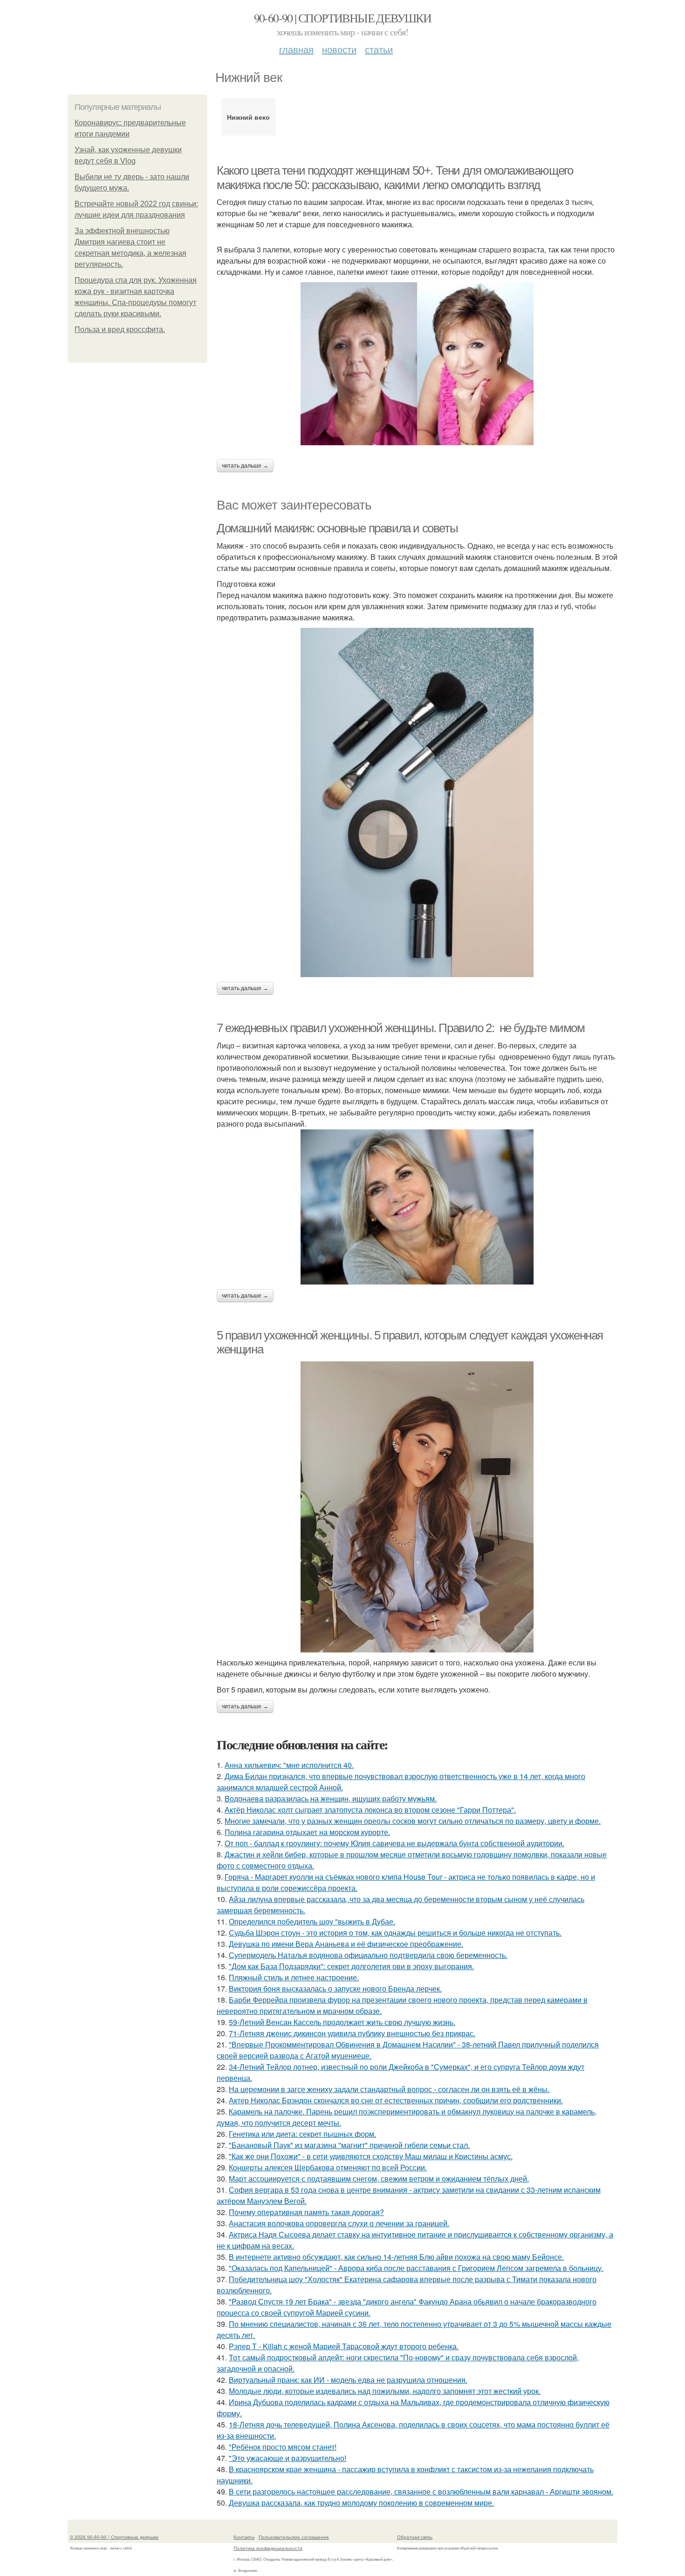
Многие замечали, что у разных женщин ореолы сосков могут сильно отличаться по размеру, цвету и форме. (413, 1821)
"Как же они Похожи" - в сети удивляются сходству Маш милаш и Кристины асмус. (371, 2156)
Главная (296, 49)
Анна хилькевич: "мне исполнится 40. (289, 1765)
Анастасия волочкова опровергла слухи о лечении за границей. (339, 2223)
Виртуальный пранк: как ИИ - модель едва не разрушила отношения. (348, 2380)
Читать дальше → (245, 466)
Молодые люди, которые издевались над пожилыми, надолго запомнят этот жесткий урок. (385, 2391)
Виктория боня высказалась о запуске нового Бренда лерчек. (335, 1988)
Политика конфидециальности (268, 2548)
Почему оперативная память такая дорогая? (306, 2212)
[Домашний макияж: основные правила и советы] (417, 802)
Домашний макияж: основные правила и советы (337, 528)
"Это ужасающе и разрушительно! (288, 2458)
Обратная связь (415, 2537)
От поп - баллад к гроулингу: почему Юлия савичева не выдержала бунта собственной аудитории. (394, 1843)
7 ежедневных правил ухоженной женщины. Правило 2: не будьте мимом (401, 1028)
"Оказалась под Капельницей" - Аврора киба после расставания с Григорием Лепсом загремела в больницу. (416, 2268)
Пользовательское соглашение (294, 2537)
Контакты (244, 2537)
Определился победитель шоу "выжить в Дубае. (312, 1921)
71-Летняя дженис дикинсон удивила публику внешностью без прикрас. (352, 2033)
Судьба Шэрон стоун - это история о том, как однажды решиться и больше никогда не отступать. (395, 1933)
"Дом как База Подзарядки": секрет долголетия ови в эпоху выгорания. (351, 1966)
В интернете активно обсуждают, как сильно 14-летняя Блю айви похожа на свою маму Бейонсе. (396, 2257)
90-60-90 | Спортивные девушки (343, 18)
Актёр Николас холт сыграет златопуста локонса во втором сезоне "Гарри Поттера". (370, 1810)
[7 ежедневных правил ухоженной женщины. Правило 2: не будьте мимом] (417, 1207)
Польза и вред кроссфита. (120, 330)
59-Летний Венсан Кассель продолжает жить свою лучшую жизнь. (342, 2022)
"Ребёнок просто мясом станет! (283, 2447)
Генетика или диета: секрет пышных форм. (302, 2134)
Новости (339, 49)
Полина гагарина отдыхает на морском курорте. (307, 1832)
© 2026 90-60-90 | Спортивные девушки (114, 2537)
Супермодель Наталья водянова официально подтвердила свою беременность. (368, 1955)
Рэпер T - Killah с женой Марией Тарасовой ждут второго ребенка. (344, 2346)
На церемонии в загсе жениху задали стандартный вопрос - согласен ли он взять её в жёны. (389, 2089)
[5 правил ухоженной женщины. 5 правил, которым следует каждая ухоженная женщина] (417, 1507)
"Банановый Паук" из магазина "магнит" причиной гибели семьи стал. (349, 2145)
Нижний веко (248, 117)
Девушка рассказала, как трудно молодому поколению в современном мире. (361, 2503)
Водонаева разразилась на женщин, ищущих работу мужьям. (331, 1798)
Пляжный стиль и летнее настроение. (294, 1977)
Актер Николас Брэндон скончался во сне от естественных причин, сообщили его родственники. (396, 2100)
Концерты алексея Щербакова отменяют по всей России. (328, 2167)
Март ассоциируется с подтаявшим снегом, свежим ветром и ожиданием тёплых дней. (379, 2178)
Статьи (379, 49)
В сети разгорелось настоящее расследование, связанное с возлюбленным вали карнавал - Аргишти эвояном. (421, 2491)
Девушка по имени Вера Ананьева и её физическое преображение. (346, 1944)
